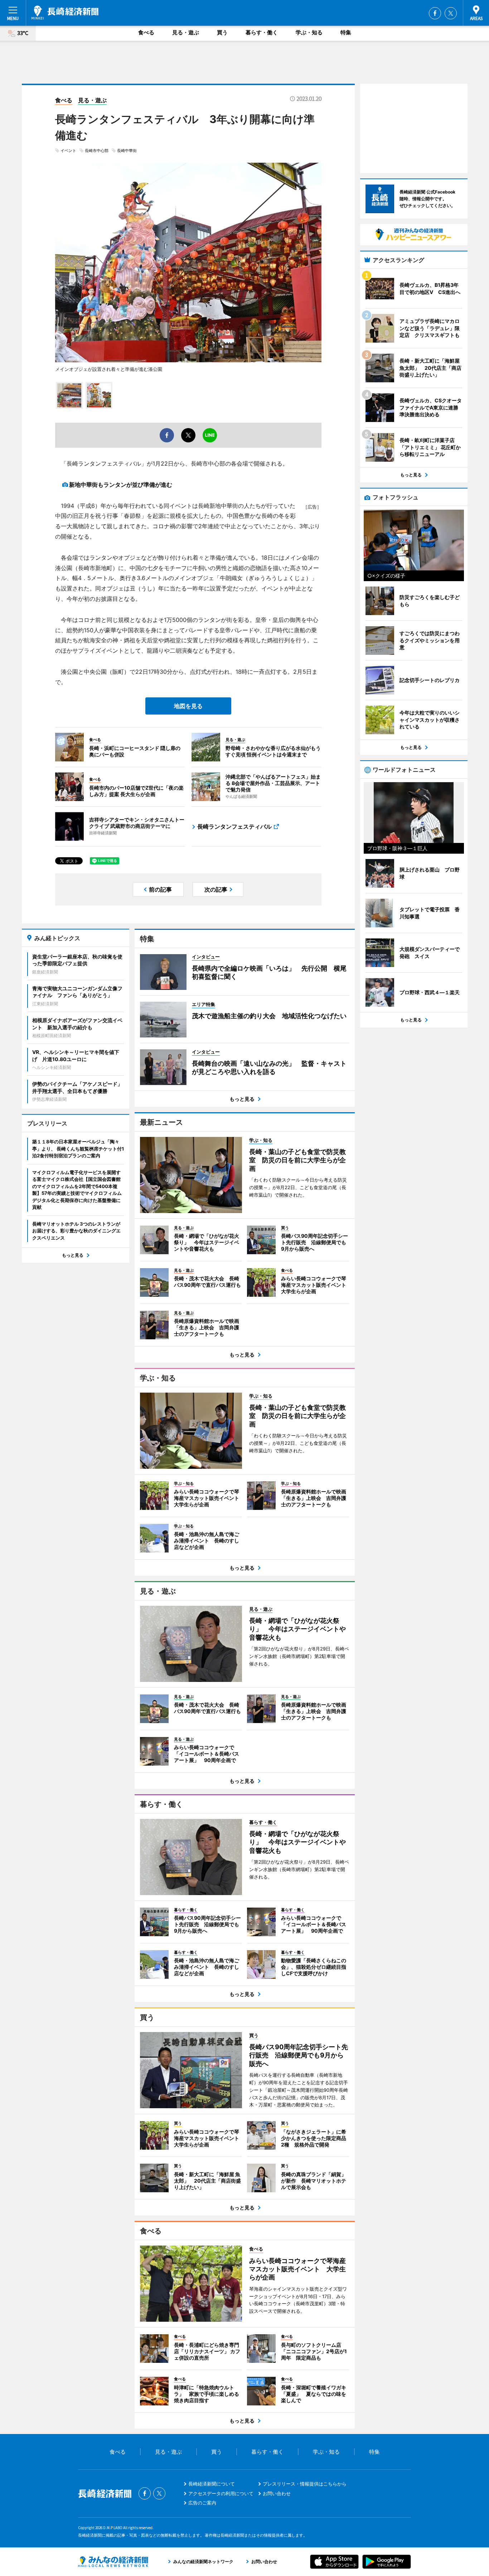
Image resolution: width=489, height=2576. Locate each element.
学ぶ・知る (309, 32)
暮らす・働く (262, 32)
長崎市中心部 (97, 151)
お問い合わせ (277, 2493)
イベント (68, 151)
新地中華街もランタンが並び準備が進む (121, 485)
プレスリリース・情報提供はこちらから (305, 2484)
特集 (346, 32)
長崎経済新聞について (212, 2484)
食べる (146, 32)
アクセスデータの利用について (221, 2493)
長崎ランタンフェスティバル (234, 826)
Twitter (451, 13)
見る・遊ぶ (186, 32)
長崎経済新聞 (65, 13)
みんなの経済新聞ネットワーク (113, 2562)
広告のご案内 (202, 2503)
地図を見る (188, 706)
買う (222, 32)
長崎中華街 (127, 151)
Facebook (435, 13)
